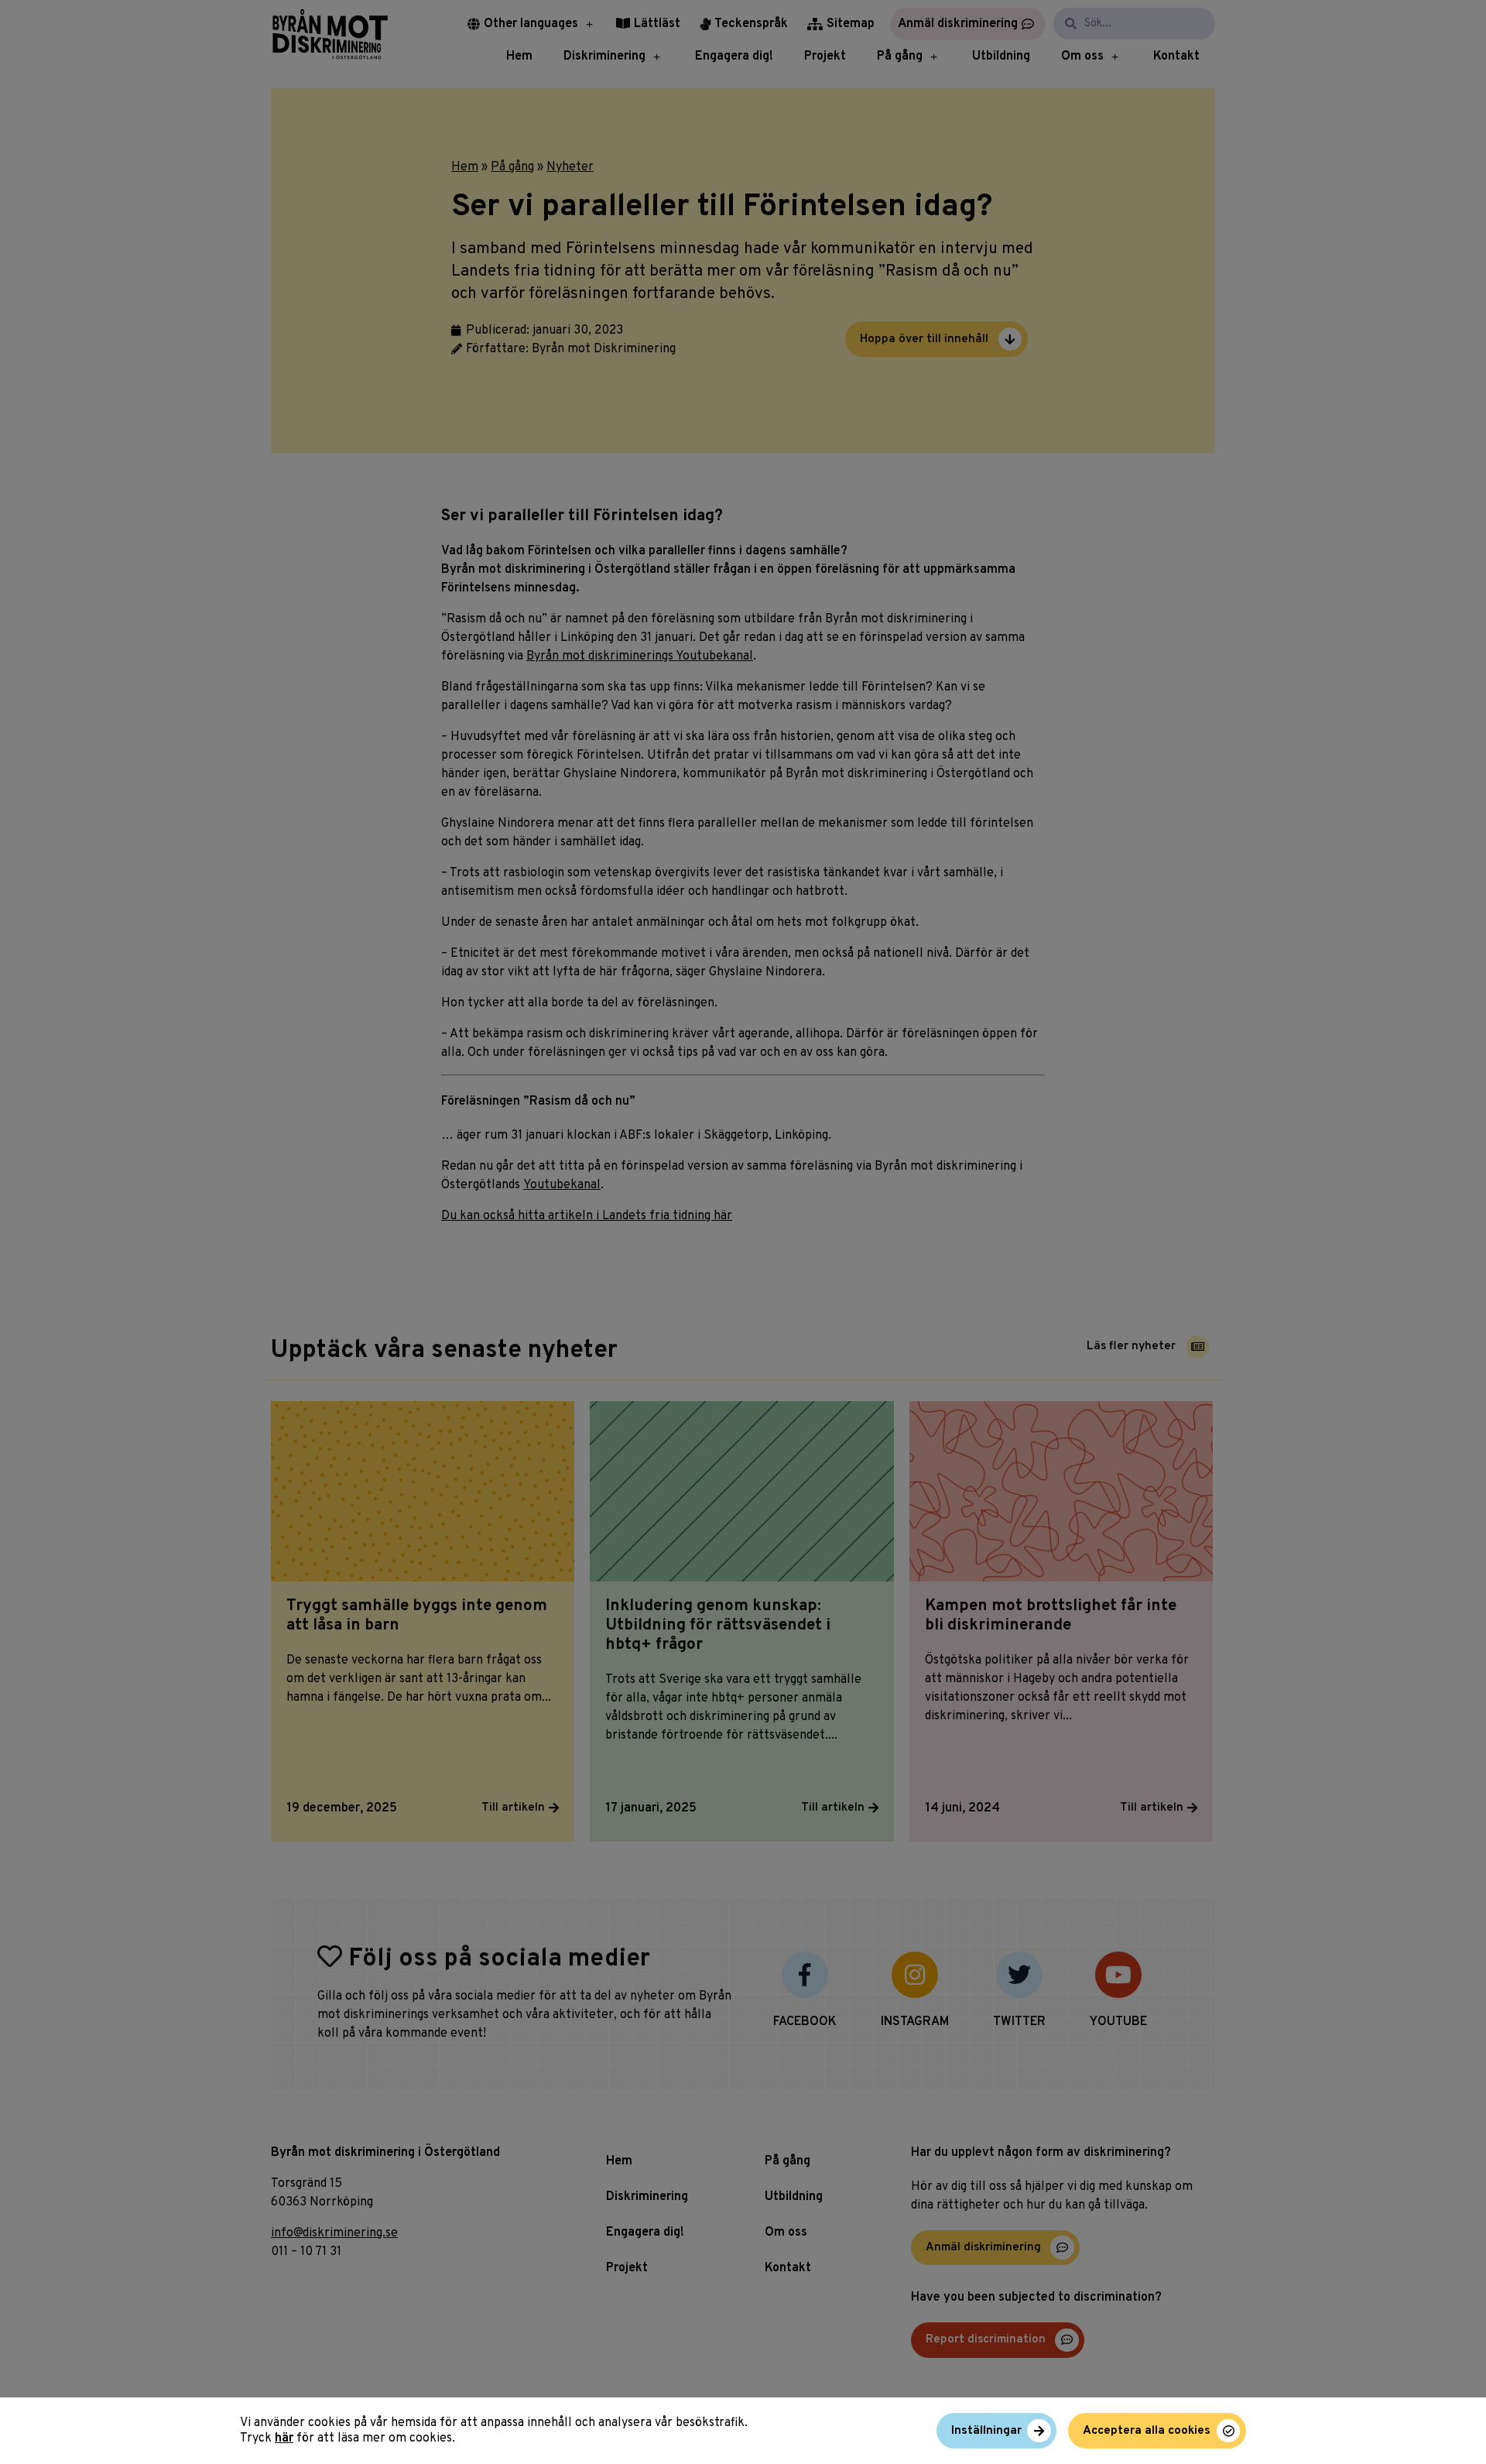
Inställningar (986, 2431)
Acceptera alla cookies (1147, 2431)
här (284, 2438)
